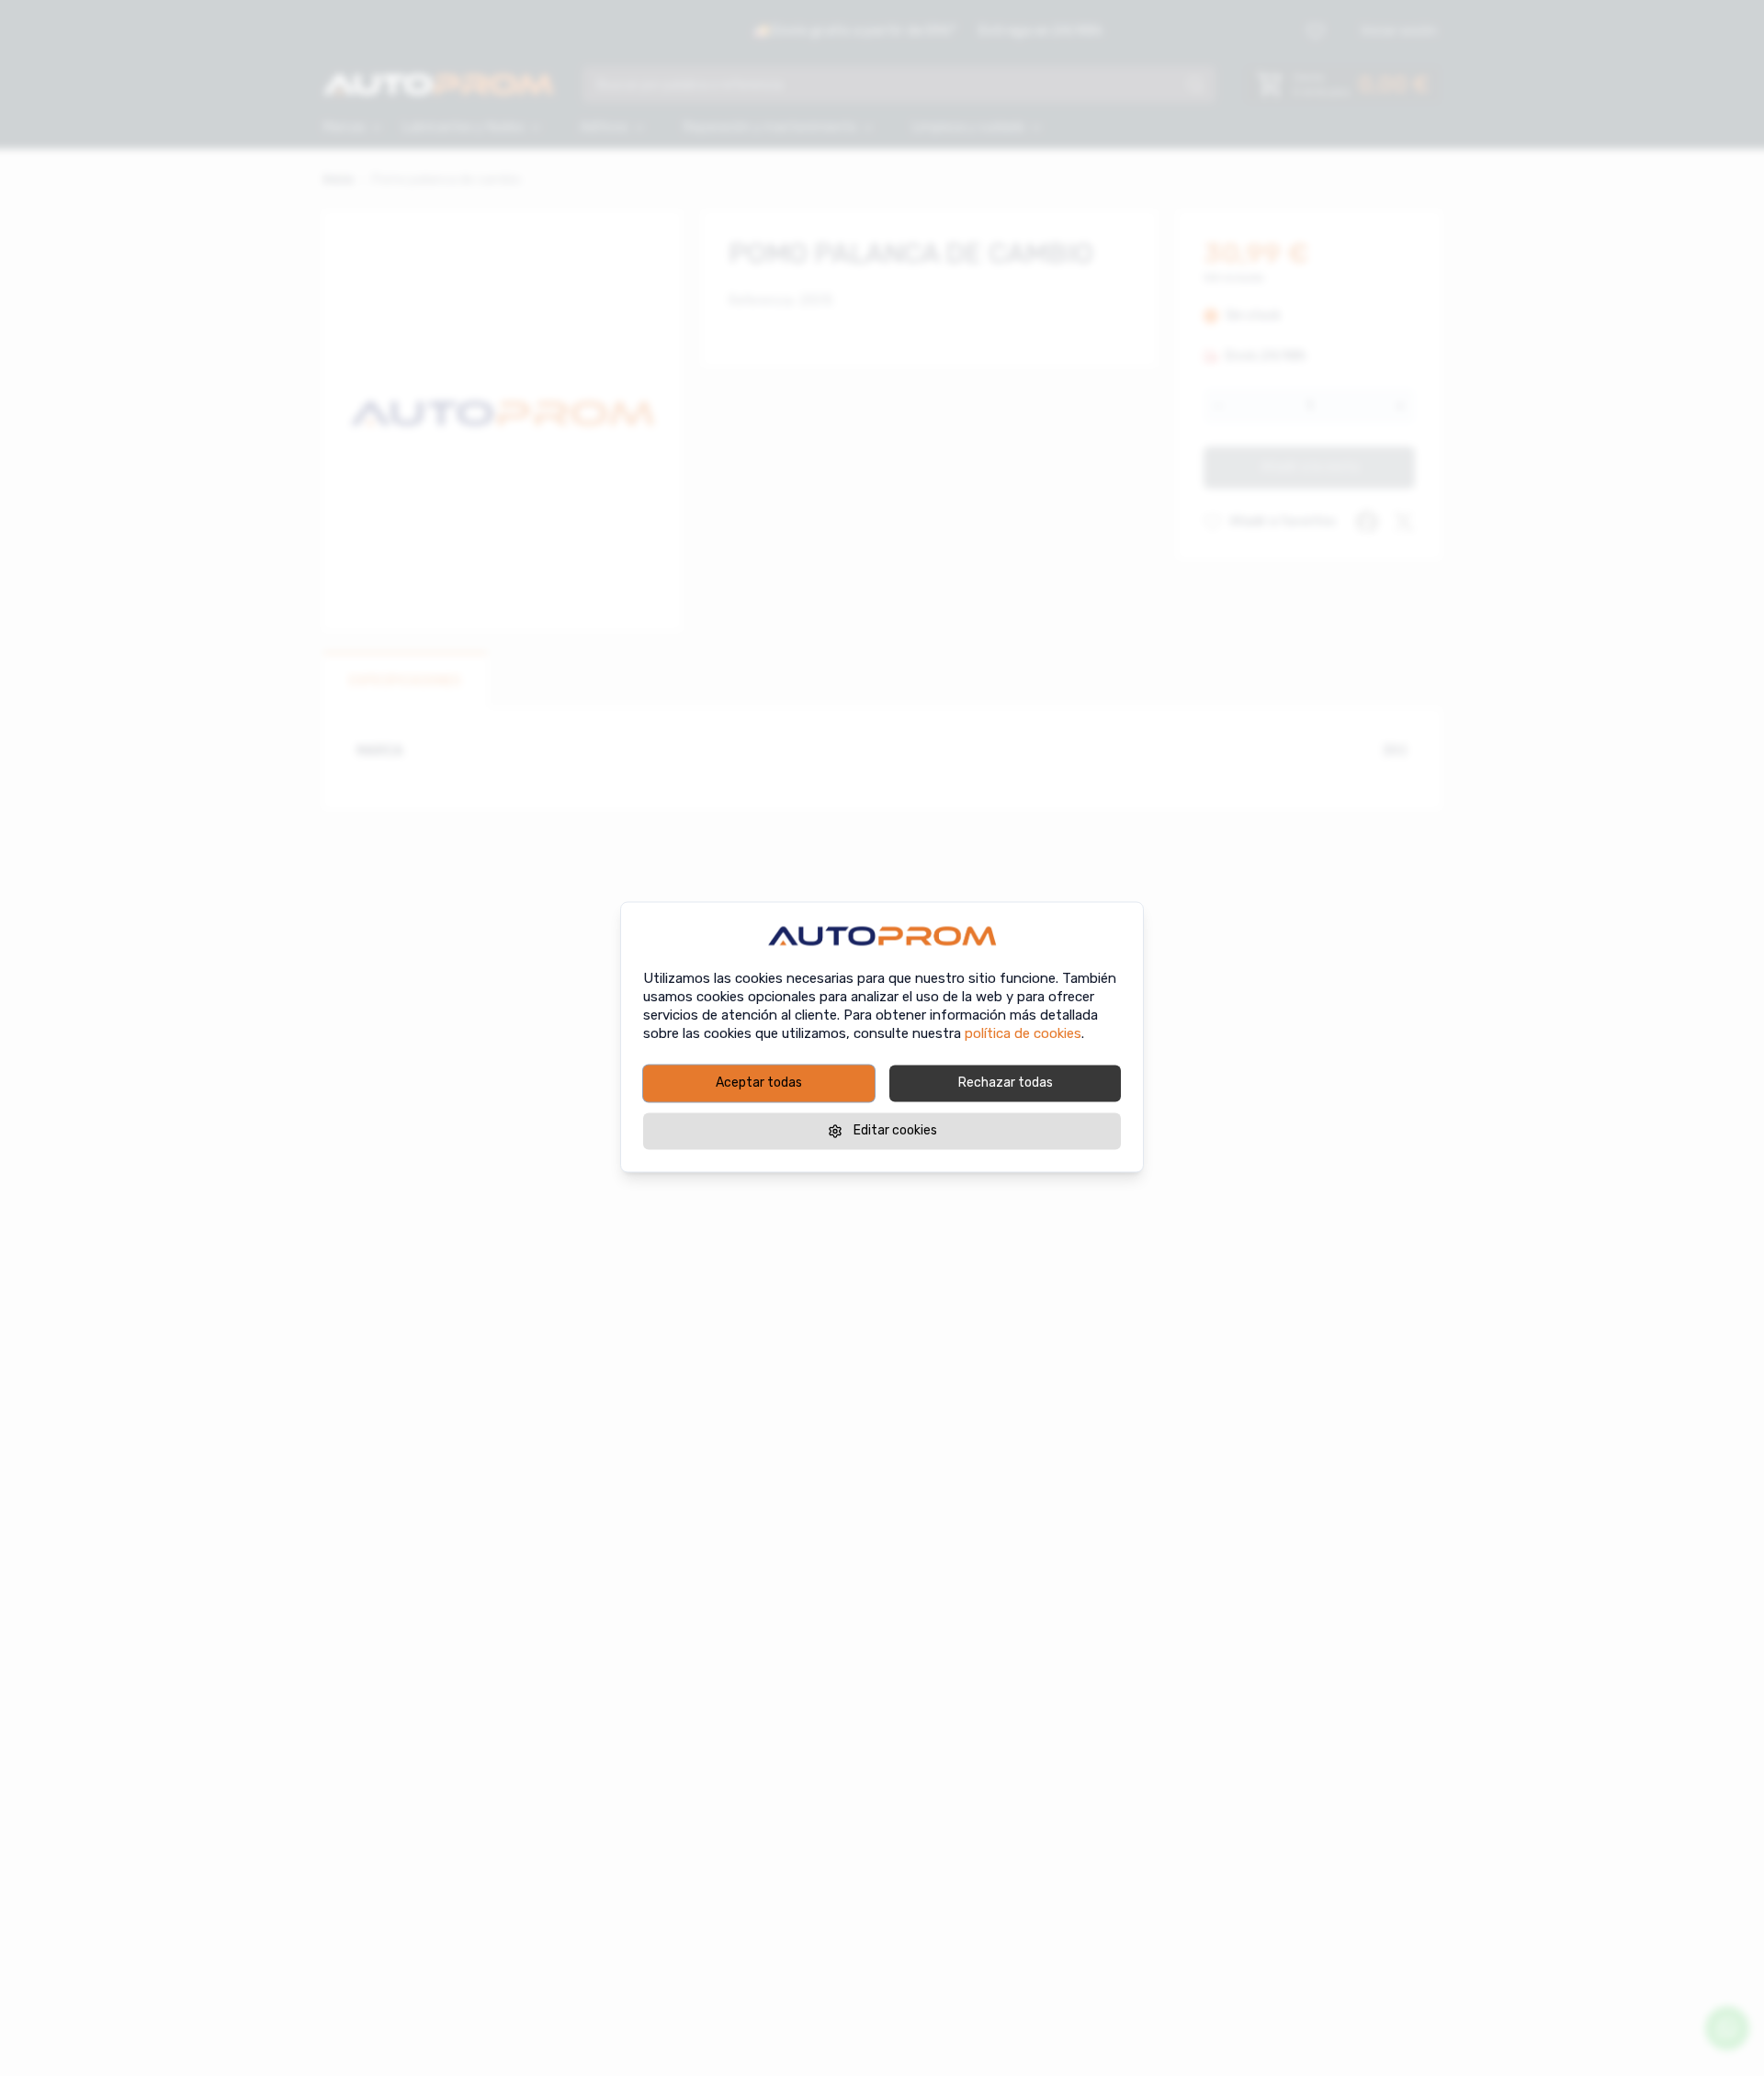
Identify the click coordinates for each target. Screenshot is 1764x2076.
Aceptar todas (759, 1083)
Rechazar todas (1006, 1083)
